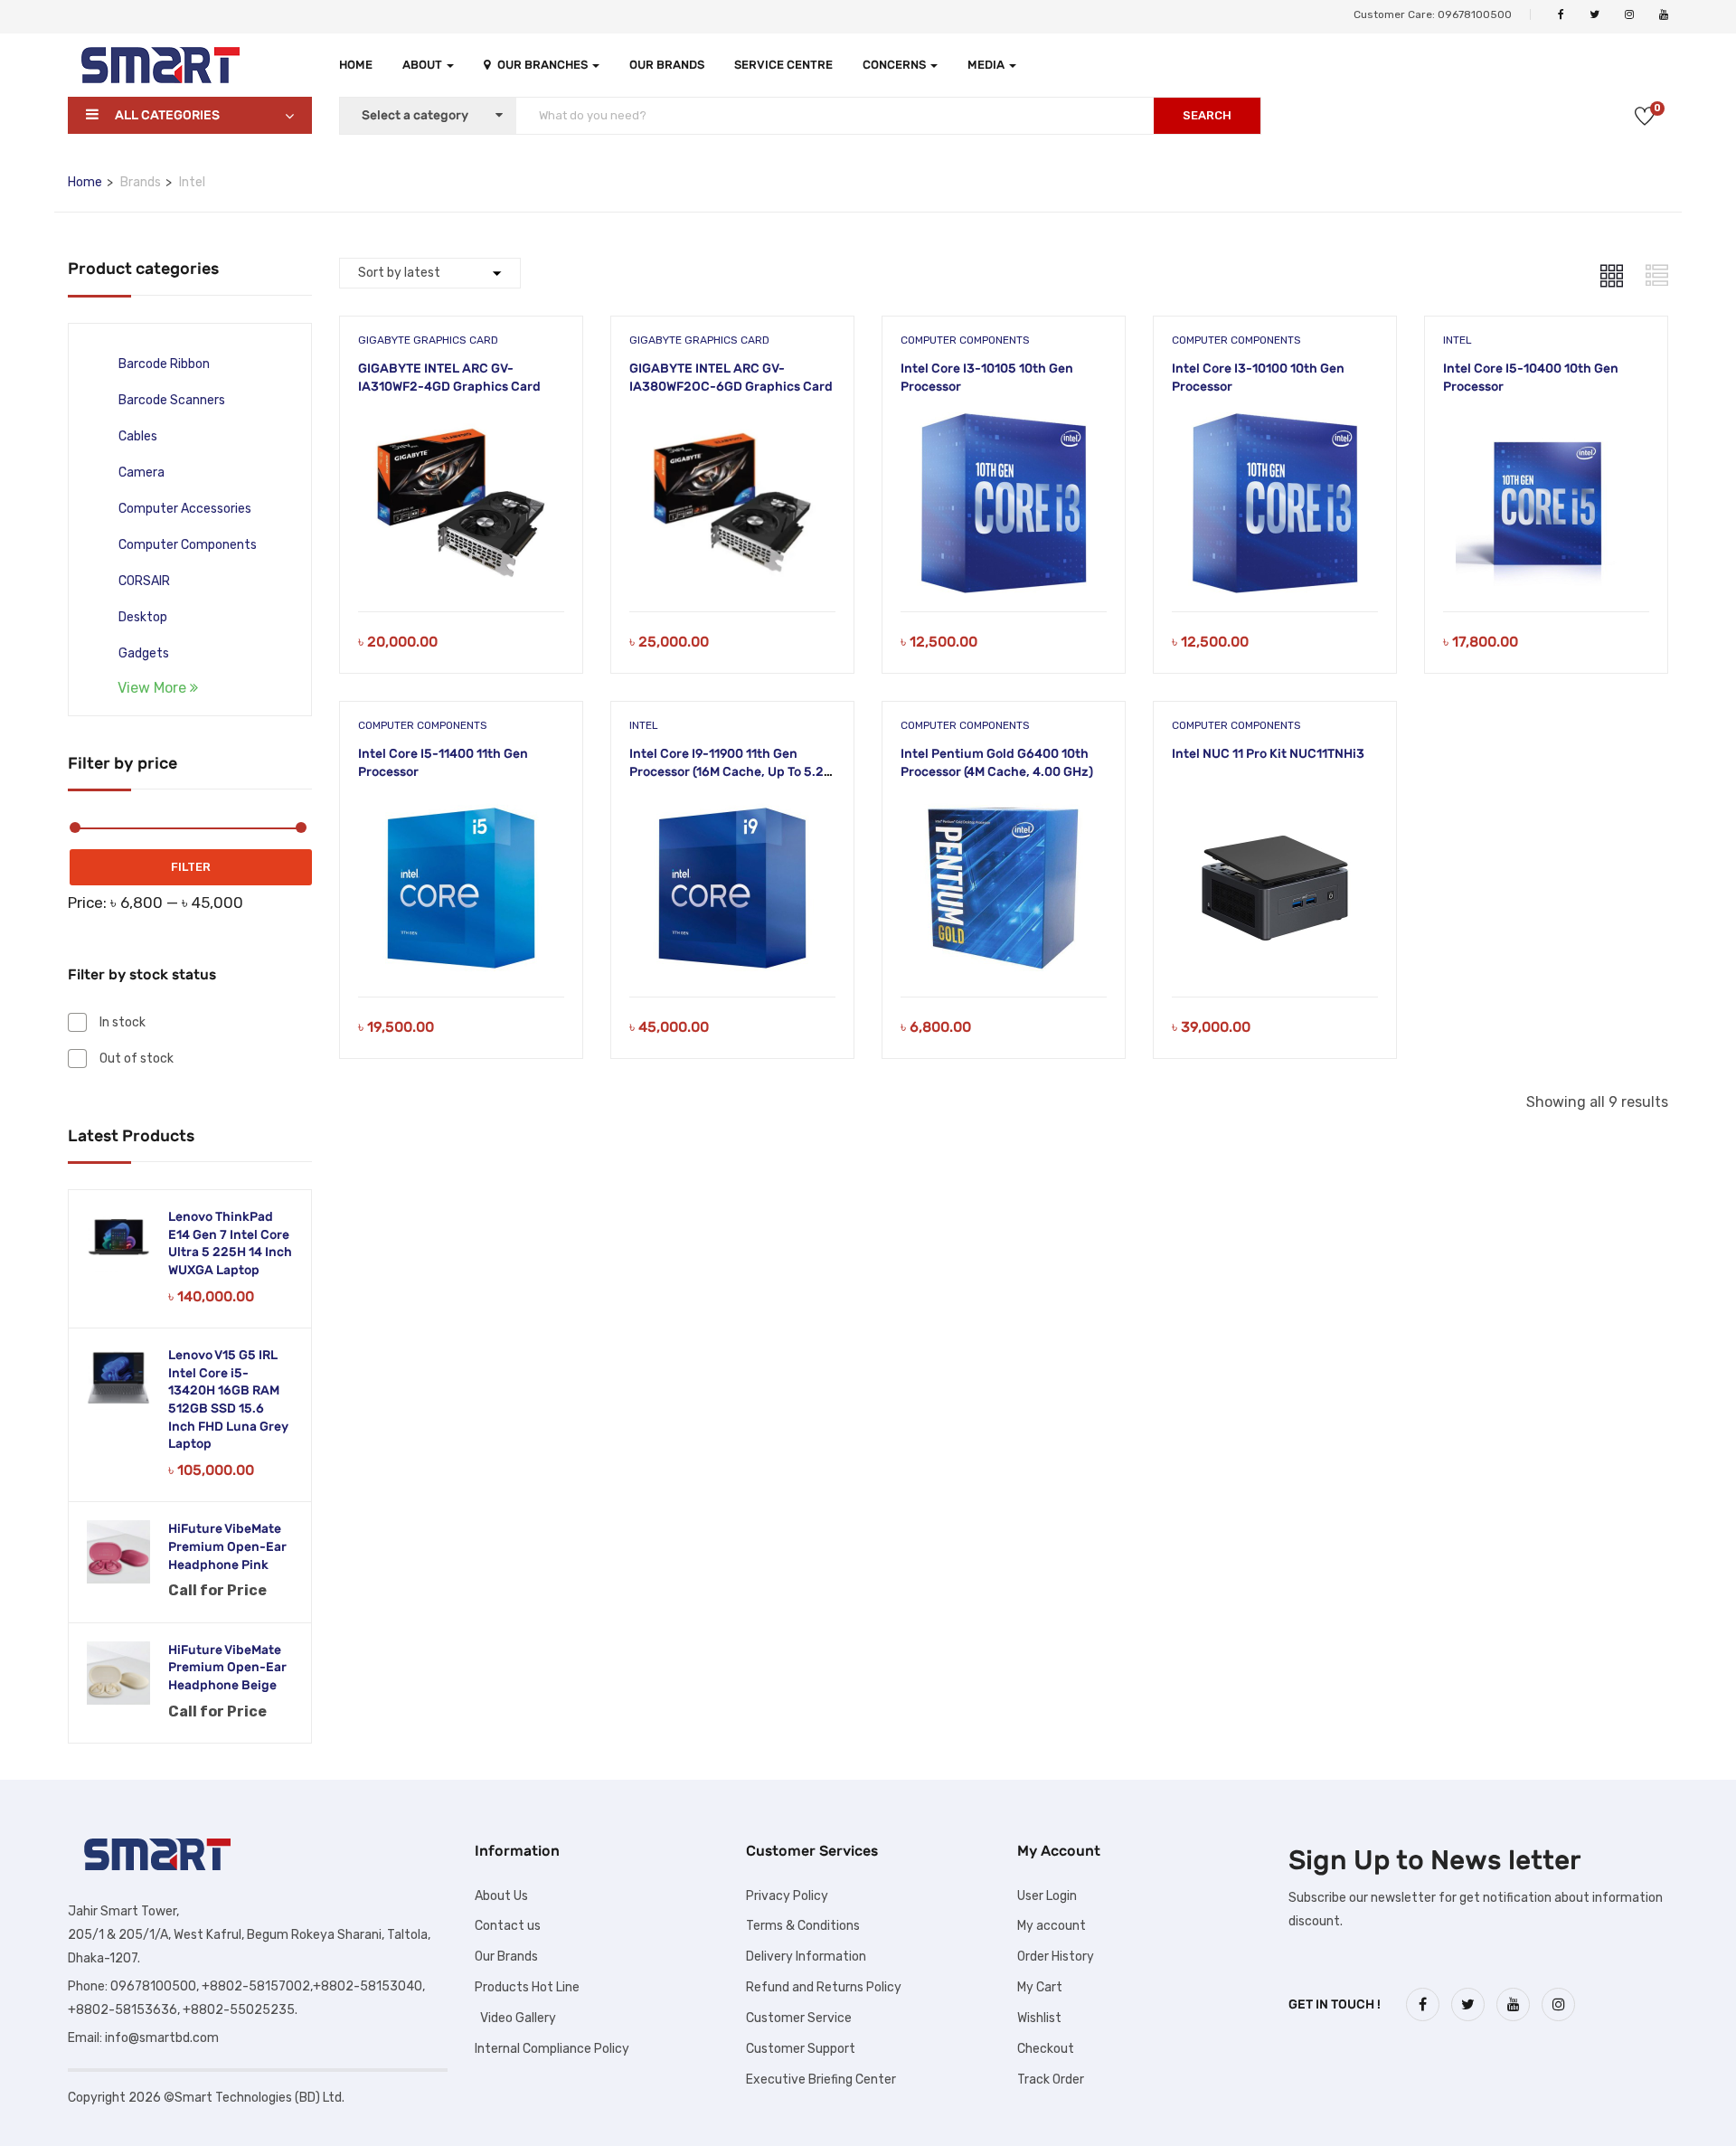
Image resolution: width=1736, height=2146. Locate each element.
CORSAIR (144, 581)
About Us (501, 1896)
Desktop (143, 617)
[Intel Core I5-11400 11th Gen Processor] (461, 811)
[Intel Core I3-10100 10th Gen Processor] (1275, 425)
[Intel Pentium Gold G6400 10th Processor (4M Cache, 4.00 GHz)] (1004, 811)
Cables (138, 436)
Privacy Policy (787, 1896)
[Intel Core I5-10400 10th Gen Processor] (1546, 425)
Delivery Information (806, 1957)
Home (356, 65)
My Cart (1040, 1987)
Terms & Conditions (803, 1926)
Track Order (1051, 2080)
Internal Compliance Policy (552, 2049)
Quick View (461, 566)
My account (1052, 1926)
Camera (142, 473)
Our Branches (544, 65)
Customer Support (801, 2049)
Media (987, 65)
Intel (1458, 340)
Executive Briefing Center (821, 2080)
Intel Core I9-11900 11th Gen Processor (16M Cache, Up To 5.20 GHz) (731, 771)
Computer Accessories (185, 509)
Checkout (1046, 2049)
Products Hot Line (527, 1987)
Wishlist (1039, 2018)
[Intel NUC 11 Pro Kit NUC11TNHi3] (1275, 811)
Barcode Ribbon (164, 364)
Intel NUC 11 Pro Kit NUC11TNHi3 (1268, 754)
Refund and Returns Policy (824, 1987)
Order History (1056, 1957)
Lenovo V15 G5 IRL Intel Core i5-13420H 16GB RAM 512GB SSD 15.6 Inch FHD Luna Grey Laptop (228, 1399)
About (424, 65)
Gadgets (144, 653)
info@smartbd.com (162, 2038)
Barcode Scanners (172, 400)
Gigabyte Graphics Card (428, 340)
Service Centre (783, 65)
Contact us (508, 1926)
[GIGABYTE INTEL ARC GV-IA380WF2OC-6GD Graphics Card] (732, 425)
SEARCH (1207, 115)
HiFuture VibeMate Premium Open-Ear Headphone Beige (227, 1668)
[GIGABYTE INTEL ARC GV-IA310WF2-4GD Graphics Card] (461, 425)
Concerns (896, 65)
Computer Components (188, 545)
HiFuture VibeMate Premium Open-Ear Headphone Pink (227, 1546)
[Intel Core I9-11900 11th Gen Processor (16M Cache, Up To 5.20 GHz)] (732, 811)
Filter (191, 867)
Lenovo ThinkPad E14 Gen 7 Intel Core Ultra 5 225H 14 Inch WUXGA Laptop (230, 1243)
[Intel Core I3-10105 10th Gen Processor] (1004, 425)
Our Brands (667, 65)
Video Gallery (515, 2018)
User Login (1047, 1896)
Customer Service (799, 2018)
